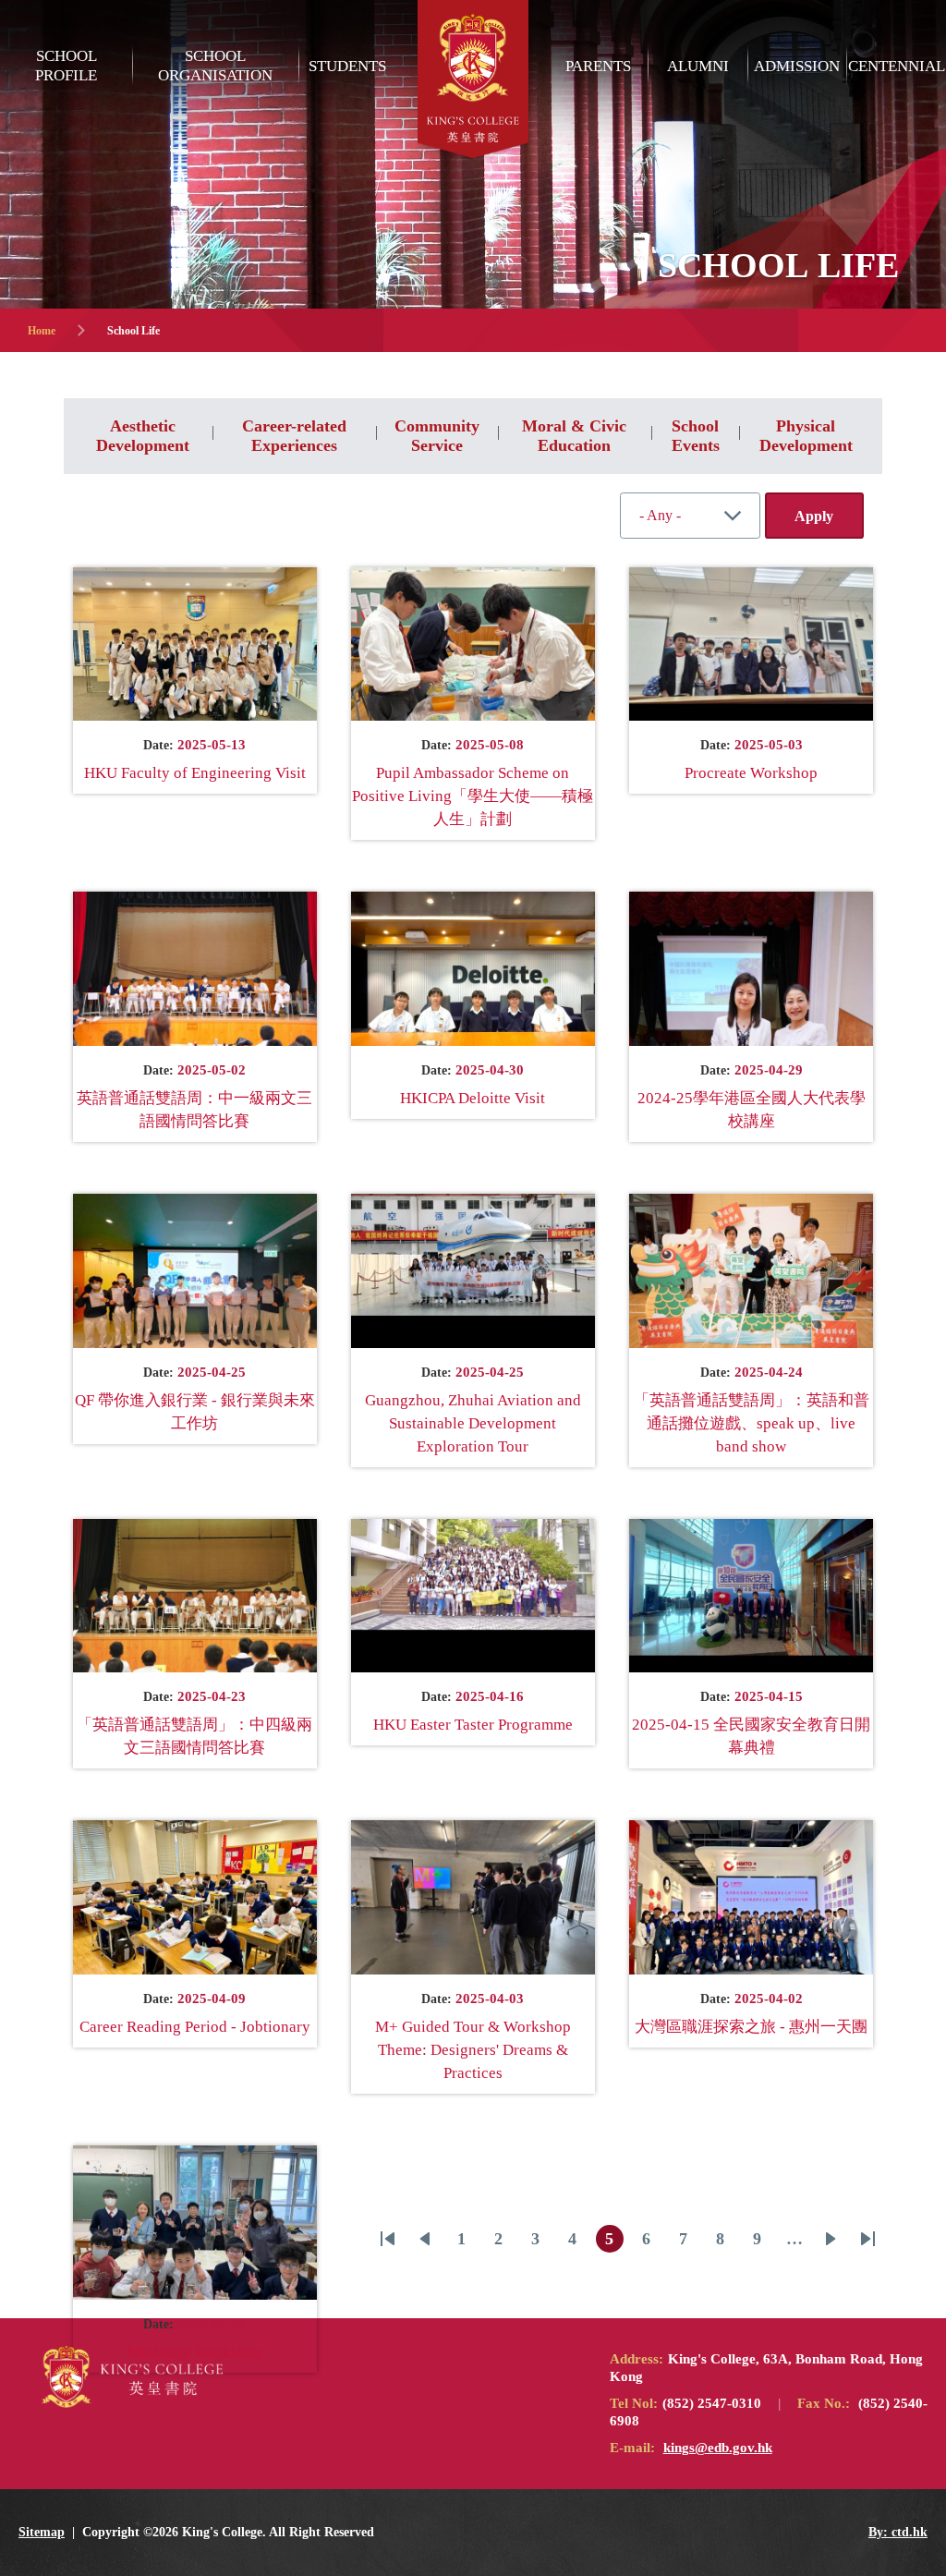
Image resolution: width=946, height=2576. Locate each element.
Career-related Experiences (294, 436)
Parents (598, 66)
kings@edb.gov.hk (718, 2448)
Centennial (897, 66)
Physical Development (806, 436)
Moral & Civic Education (574, 436)
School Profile (66, 66)
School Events (696, 436)
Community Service (437, 436)
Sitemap (42, 2532)
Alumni (698, 66)
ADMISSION (797, 66)
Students (347, 66)
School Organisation (215, 66)
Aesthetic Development (143, 436)
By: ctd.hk (898, 2532)
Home (42, 331)
